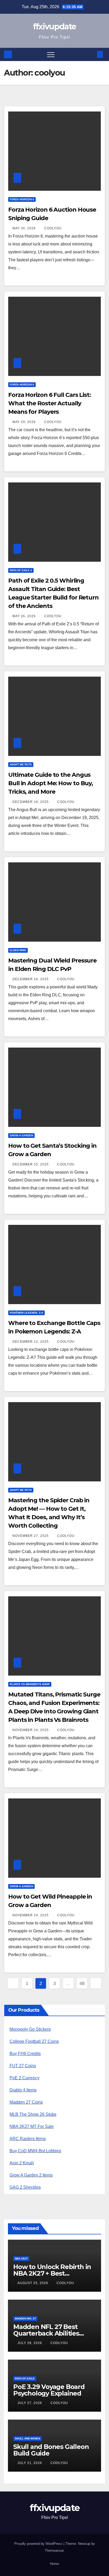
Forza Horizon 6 (22, 199)
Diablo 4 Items (23, 2090)
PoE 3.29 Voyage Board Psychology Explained (49, 2390)
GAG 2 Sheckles (25, 2187)
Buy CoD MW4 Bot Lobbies (35, 2151)
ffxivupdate (54, 27)
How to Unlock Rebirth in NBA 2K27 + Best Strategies (52, 2273)
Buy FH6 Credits (25, 2054)
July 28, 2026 (30, 2343)
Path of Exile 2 (21, 570)
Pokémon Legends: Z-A (26, 1313)
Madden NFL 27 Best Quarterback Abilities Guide (46, 2333)
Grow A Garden (21, 1135)
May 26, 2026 (25, 616)
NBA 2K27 (21, 2259)
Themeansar (54, 2551)
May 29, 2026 (25, 422)
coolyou (53, 228)
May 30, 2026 (25, 228)
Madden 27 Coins (26, 2102)
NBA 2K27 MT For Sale (32, 2126)
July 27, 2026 (30, 2403)
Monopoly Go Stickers (30, 2029)
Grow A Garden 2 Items (31, 2175)
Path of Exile (25, 2379)
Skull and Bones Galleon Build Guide (51, 2450)
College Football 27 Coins (34, 2041)
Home (54, 2564)
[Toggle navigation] (51, 54)
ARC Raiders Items (28, 2139)
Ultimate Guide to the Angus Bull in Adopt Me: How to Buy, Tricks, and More (51, 783)
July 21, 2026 (30, 2463)
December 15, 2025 (31, 1164)
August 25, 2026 (33, 2283)
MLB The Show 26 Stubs (33, 2114)
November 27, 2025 (31, 1536)
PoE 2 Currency (24, 2078)
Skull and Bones (28, 2438)
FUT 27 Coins (23, 2066)
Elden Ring (18, 950)
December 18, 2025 (31, 802)
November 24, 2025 (31, 1730)
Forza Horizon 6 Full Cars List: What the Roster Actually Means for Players (49, 403)
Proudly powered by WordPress (39, 2544)
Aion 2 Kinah (22, 2163)
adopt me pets (21, 764)
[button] (91, 54)
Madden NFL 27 (25, 2319)
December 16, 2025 (31, 979)
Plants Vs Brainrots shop (30, 1684)
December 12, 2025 (31, 1342)
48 (82, 1983)
